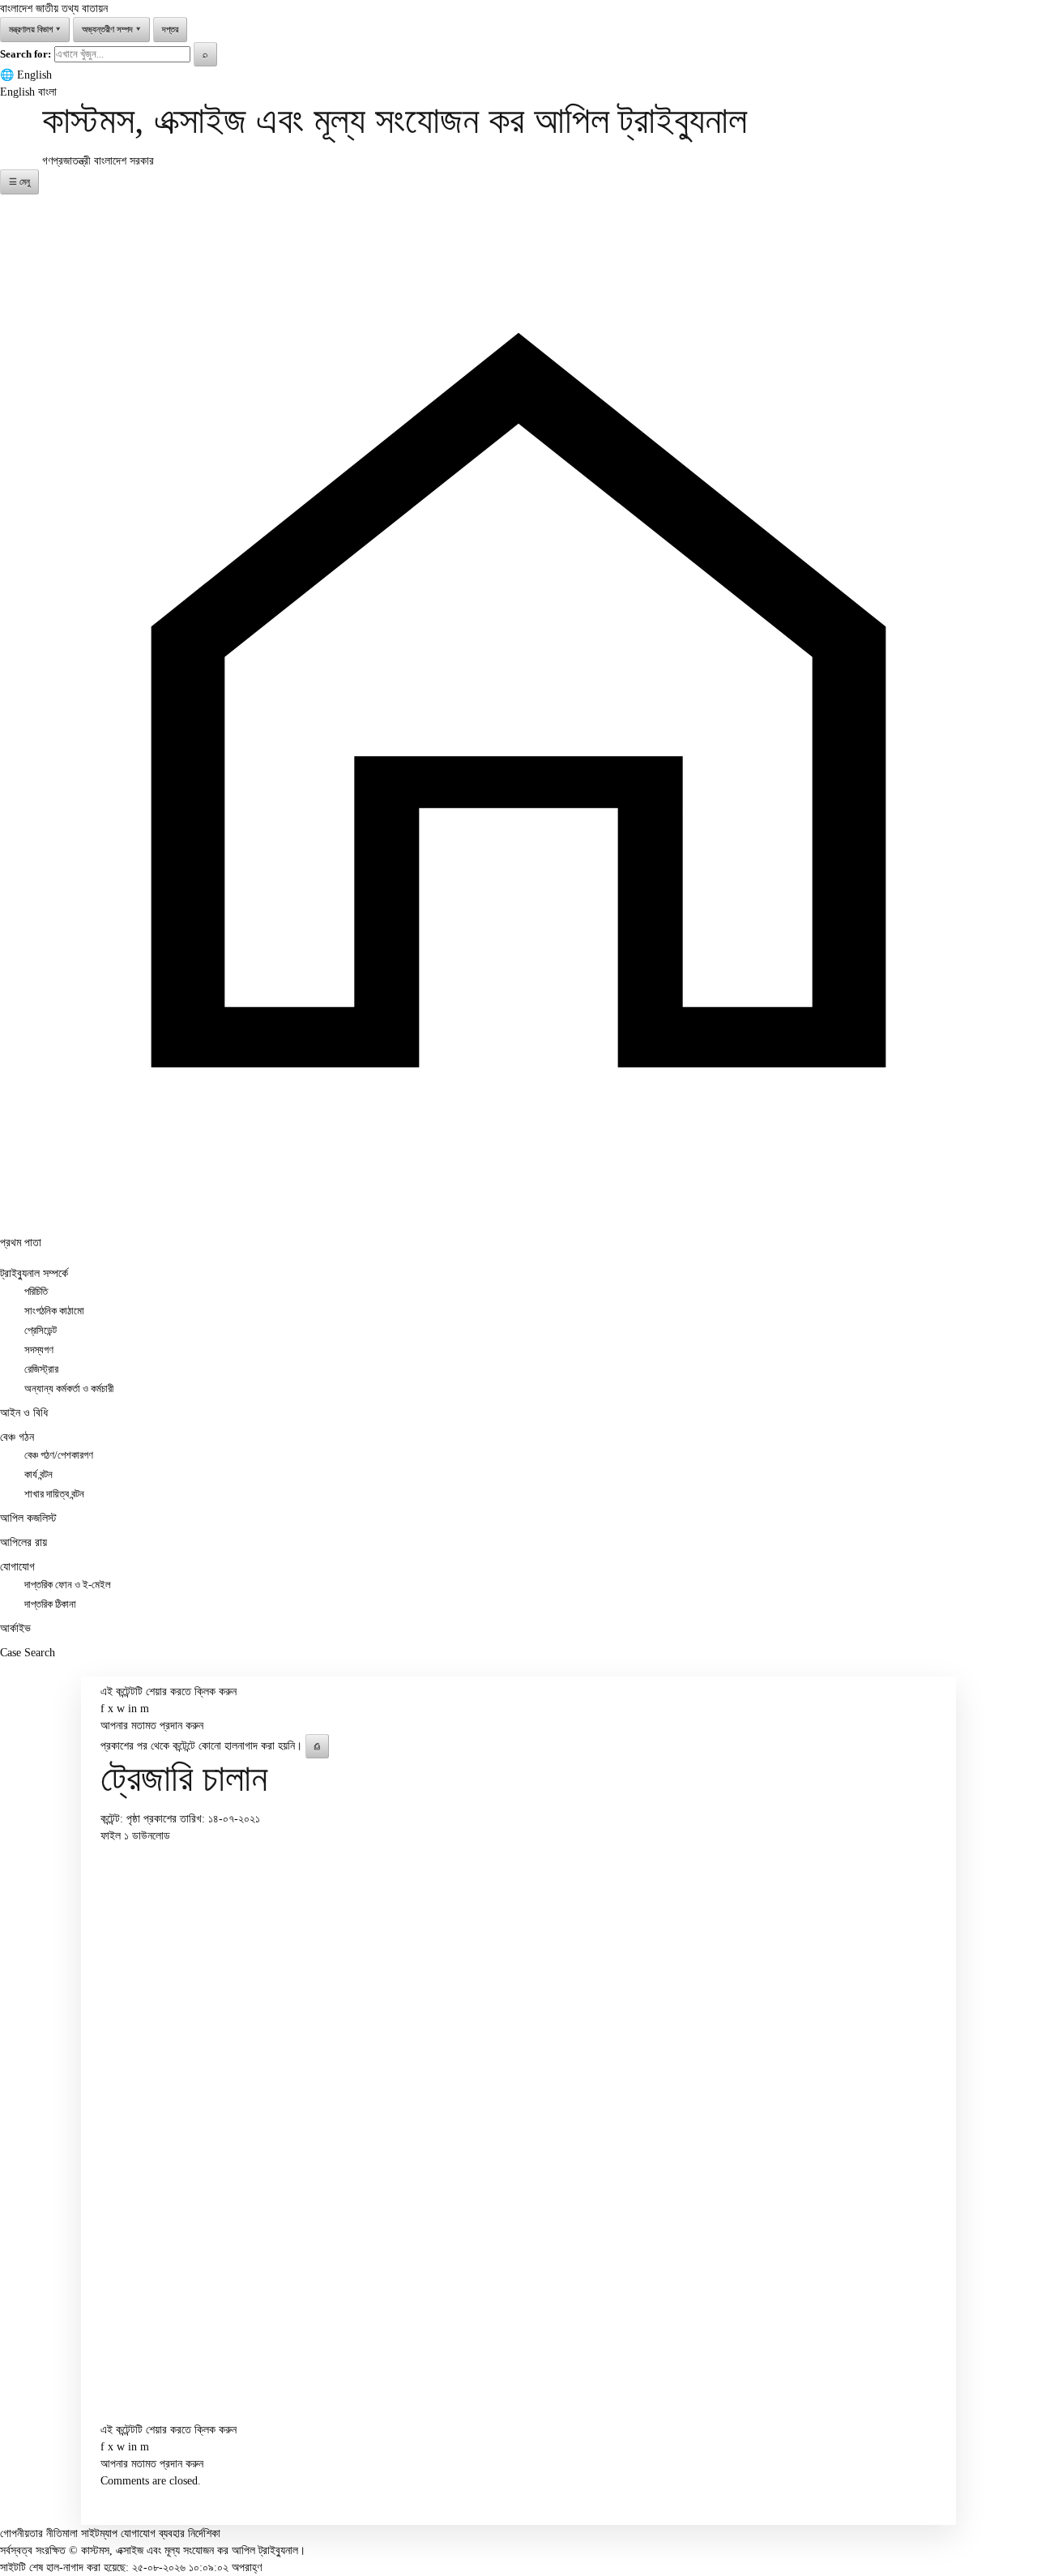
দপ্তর (170, 29)
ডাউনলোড (151, 1836)
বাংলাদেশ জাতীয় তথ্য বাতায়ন (54, 9)
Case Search (28, 1653)
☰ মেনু (19, 182)
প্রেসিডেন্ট (41, 1331)
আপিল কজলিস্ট (28, 1518)
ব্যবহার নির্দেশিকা (190, 2533)
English (34, 75)
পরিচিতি (36, 1292)
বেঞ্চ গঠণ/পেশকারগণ (59, 1455)
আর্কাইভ (15, 1628)
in (132, 1709)
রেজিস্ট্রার (41, 1369)
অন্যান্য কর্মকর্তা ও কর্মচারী (69, 1389)
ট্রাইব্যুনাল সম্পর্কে (34, 1273)
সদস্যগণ (39, 1350)
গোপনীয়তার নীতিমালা (39, 2533)
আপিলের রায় (23, 1542)
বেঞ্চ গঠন (17, 1437)
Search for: (26, 54)
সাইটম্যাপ (99, 2533)
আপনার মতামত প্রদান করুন (152, 1726)
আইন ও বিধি (24, 1413)
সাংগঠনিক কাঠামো (54, 1311)
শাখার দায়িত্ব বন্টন (54, 1494)
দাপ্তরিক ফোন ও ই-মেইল (68, 1585)
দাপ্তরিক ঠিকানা (50, 1604)
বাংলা (47, 92)
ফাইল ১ (116, 1836)
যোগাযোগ (17, 1567)
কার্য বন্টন (38, 1475)
